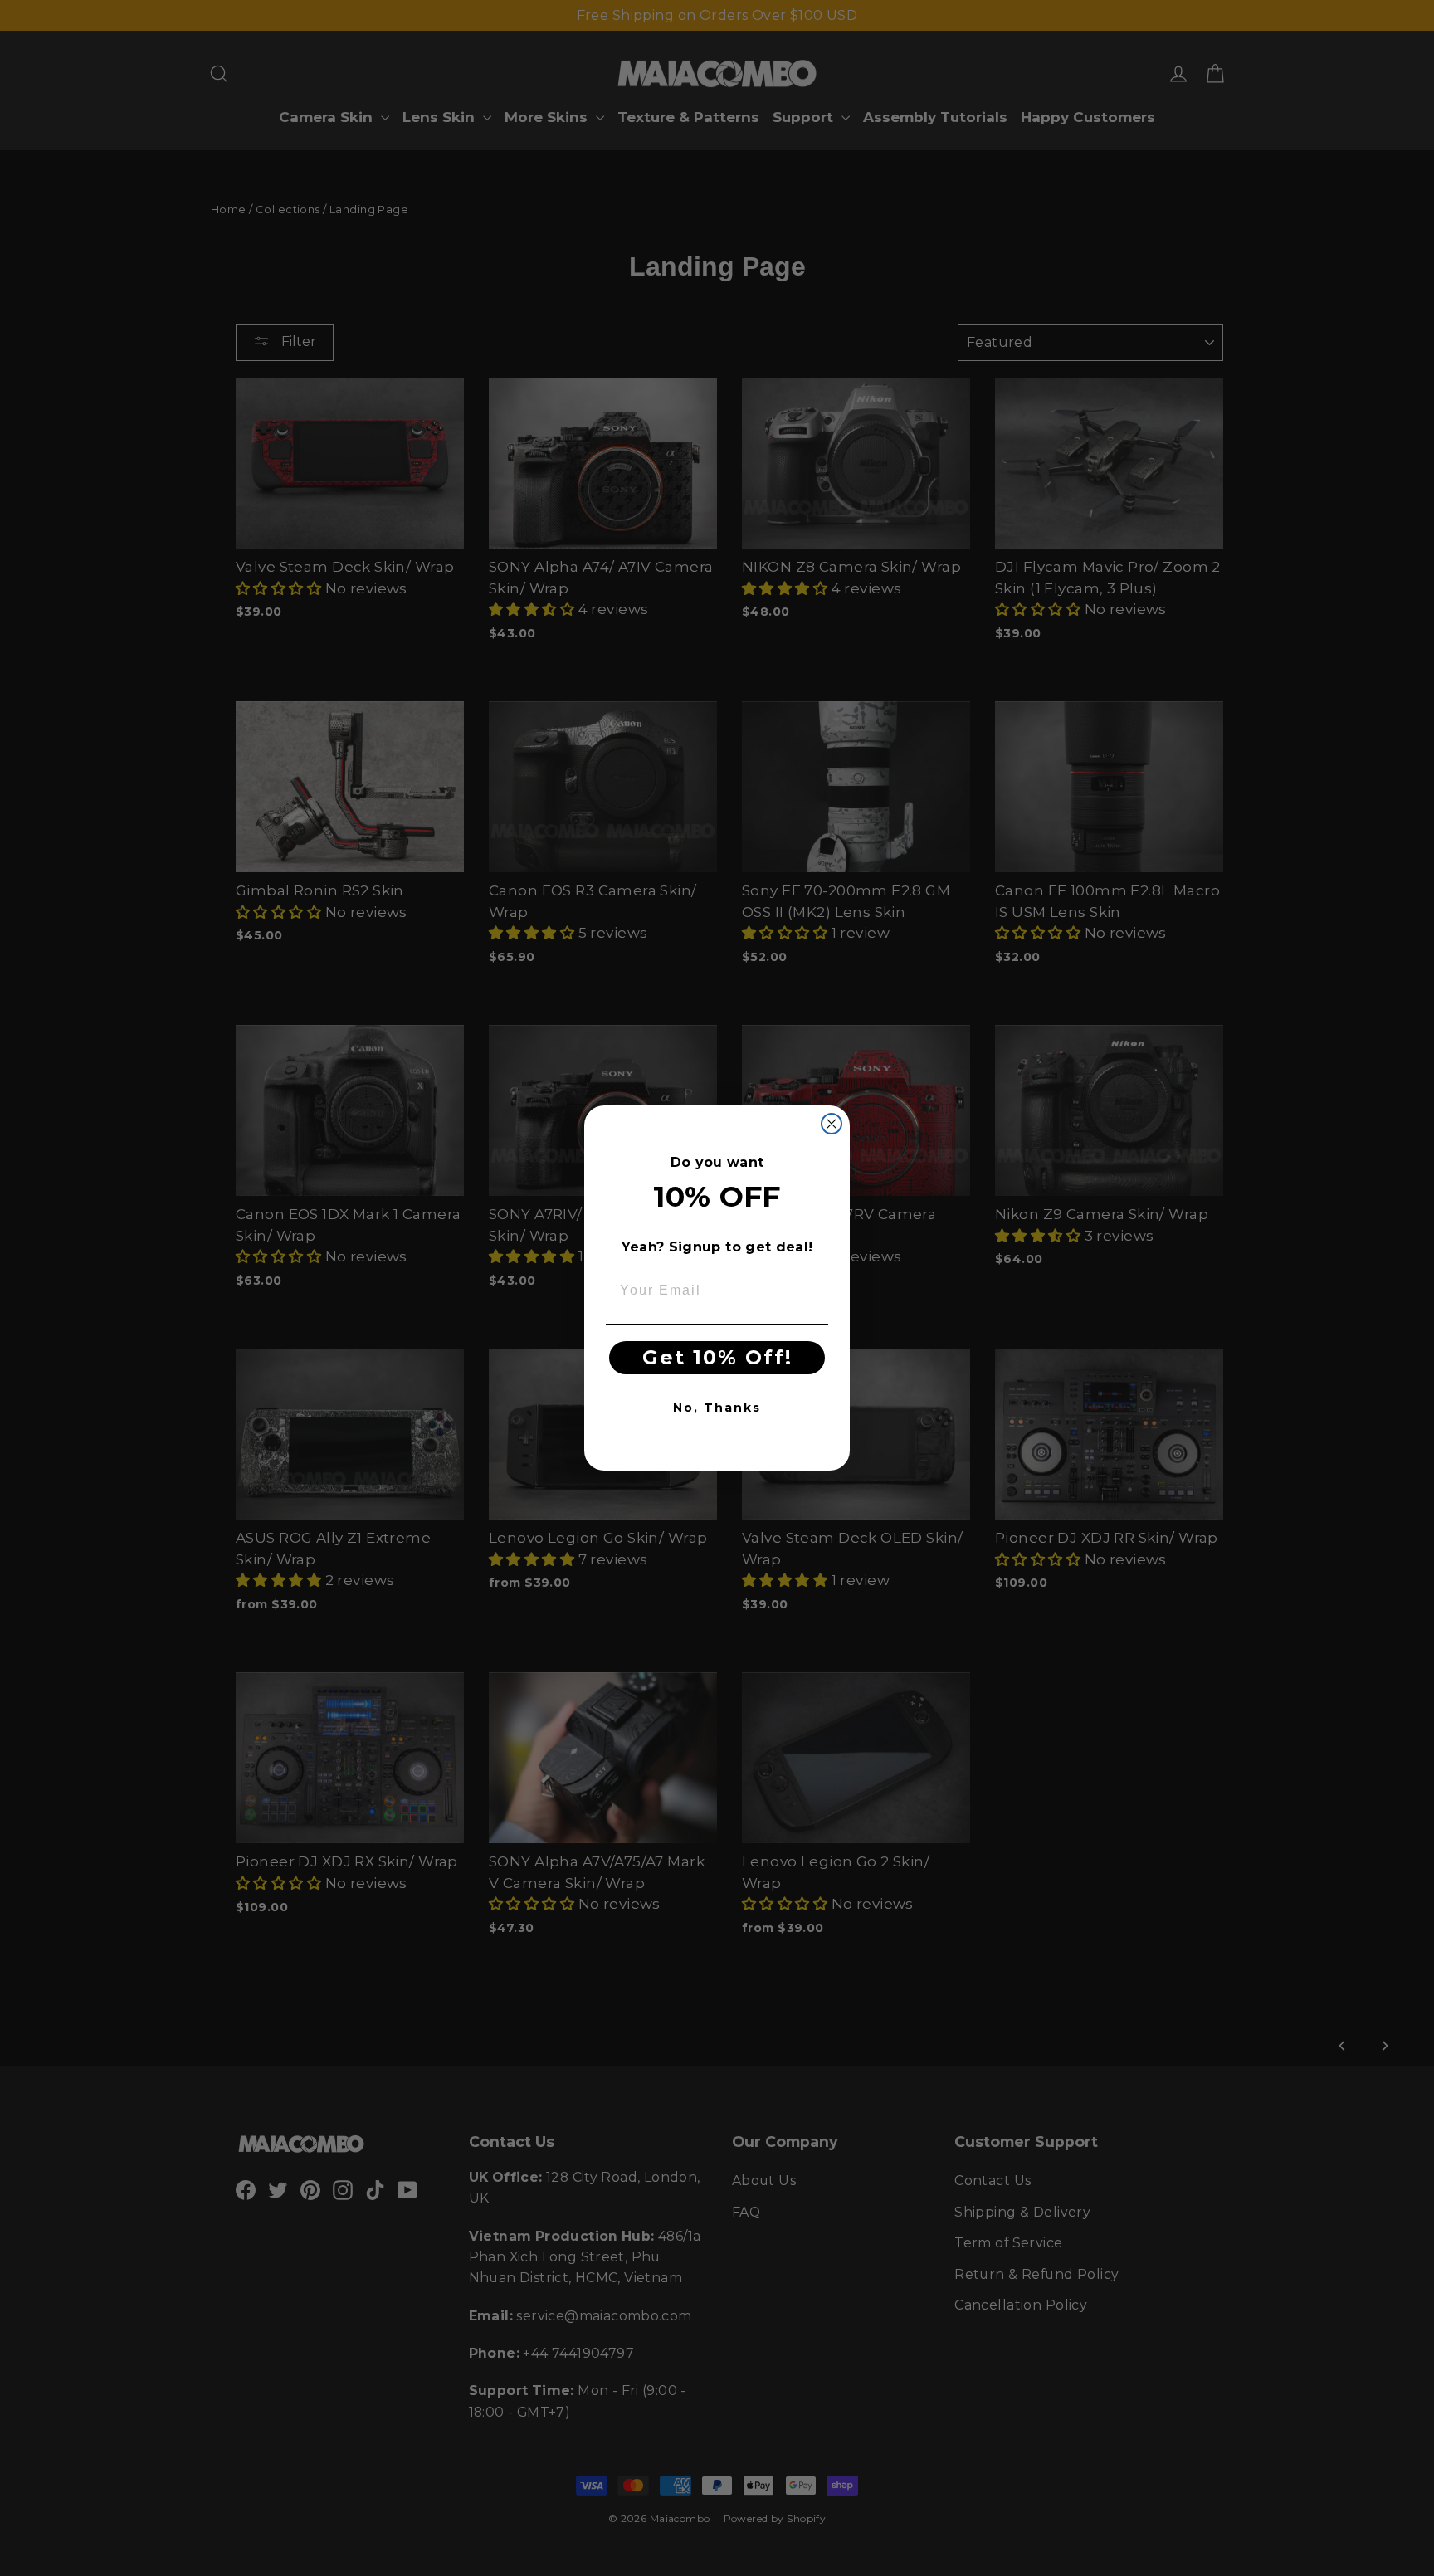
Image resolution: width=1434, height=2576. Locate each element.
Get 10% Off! (717, 1357)
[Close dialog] (832, 1124)
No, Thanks (717, 1408)
